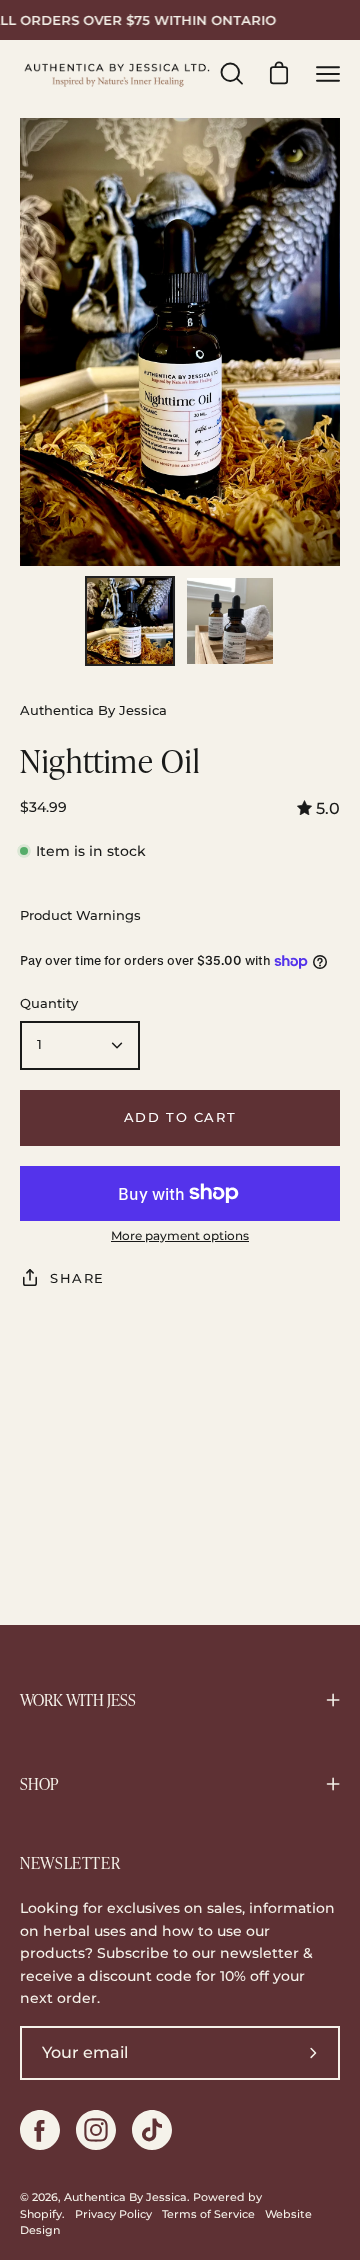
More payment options (180, 1235)
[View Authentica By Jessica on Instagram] (96, 2130)
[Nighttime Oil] (130, 621)
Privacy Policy (113, 2214)
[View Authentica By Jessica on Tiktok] (152, 2130)
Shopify (41, 2214)
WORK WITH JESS (78, 1700)
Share (77, 1278)
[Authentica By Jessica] (118, 74)
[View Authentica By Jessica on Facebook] (40, 2130)
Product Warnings (80, 915)
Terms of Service (208, 2214)
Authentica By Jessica (125, 2197)
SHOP (39, 1784)
